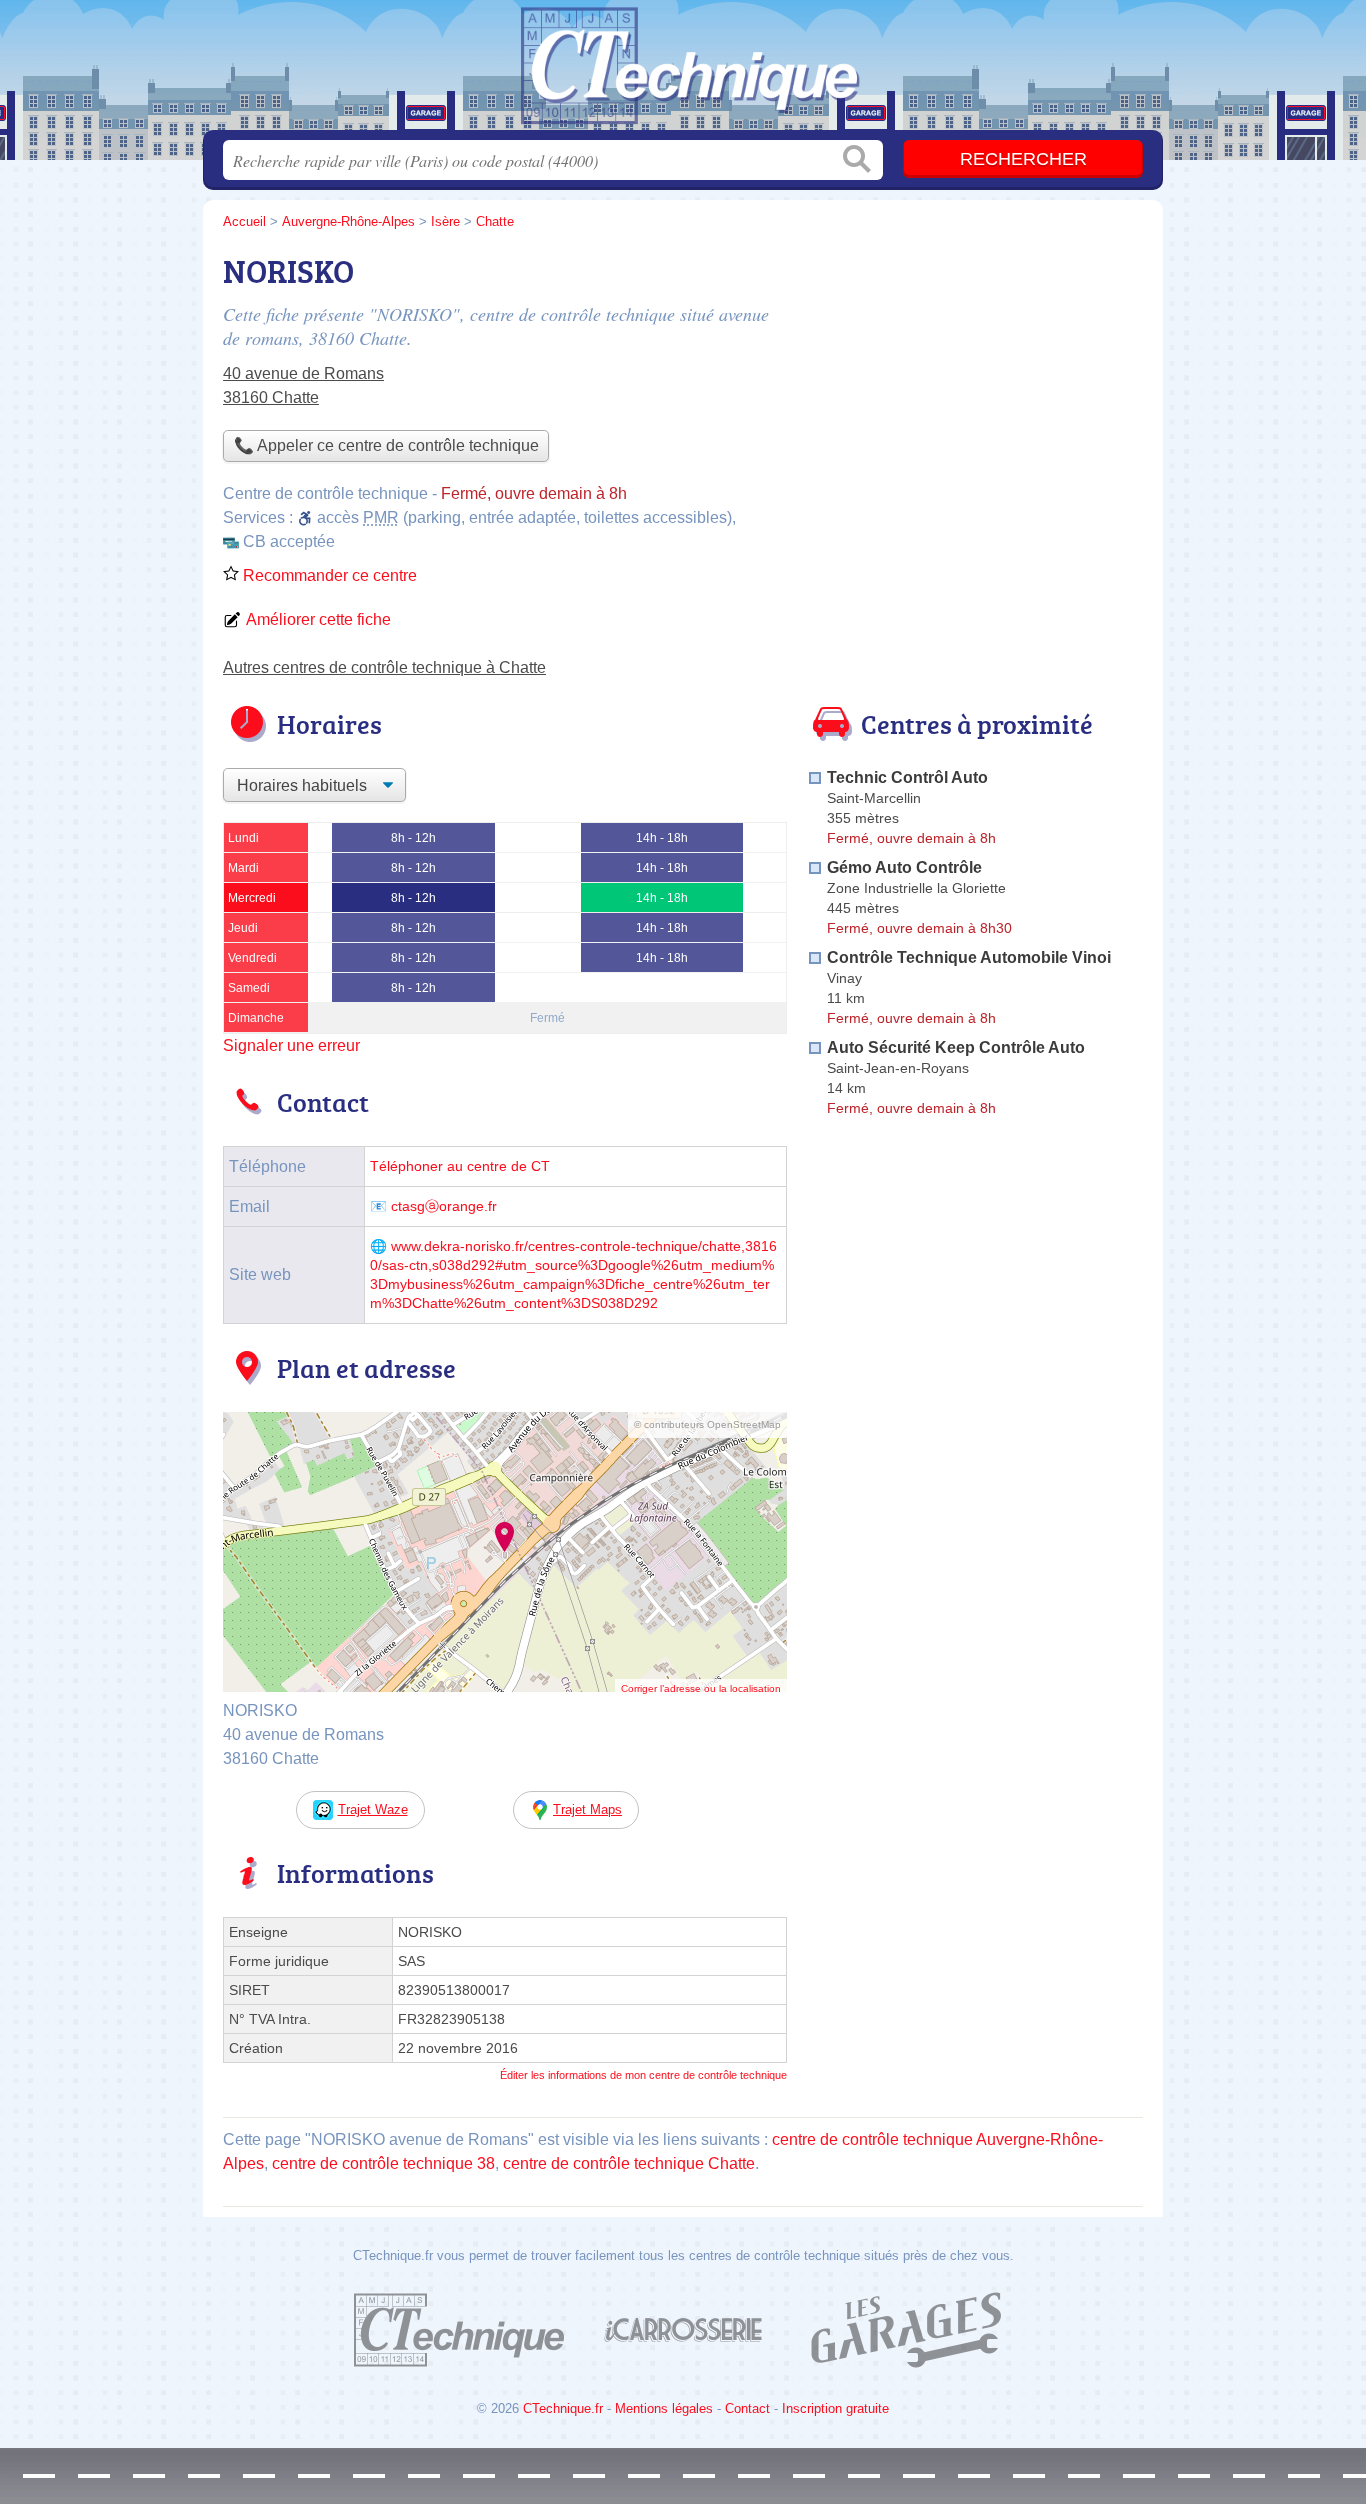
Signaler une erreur (291, 1045)
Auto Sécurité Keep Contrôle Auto (956, 1047)
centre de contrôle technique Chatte (629, 2163)
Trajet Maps (587, 1809)
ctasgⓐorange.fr (444, 1206)
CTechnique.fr (563, 2408)
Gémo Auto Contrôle (904, 867)
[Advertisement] (975, 386)
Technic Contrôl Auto (907, 777)
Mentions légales (664, 2408)
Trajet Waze (373, 1809)
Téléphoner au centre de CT (460, 1166)
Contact (747, 2408)
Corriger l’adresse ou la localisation (701, 1688)
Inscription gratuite (835, 2408)
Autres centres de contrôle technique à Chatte (384, 667)
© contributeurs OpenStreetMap (707, 1424)
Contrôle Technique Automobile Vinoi (969, 957)
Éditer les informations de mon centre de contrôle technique (643, 2075)
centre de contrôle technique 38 (383, 2163)
